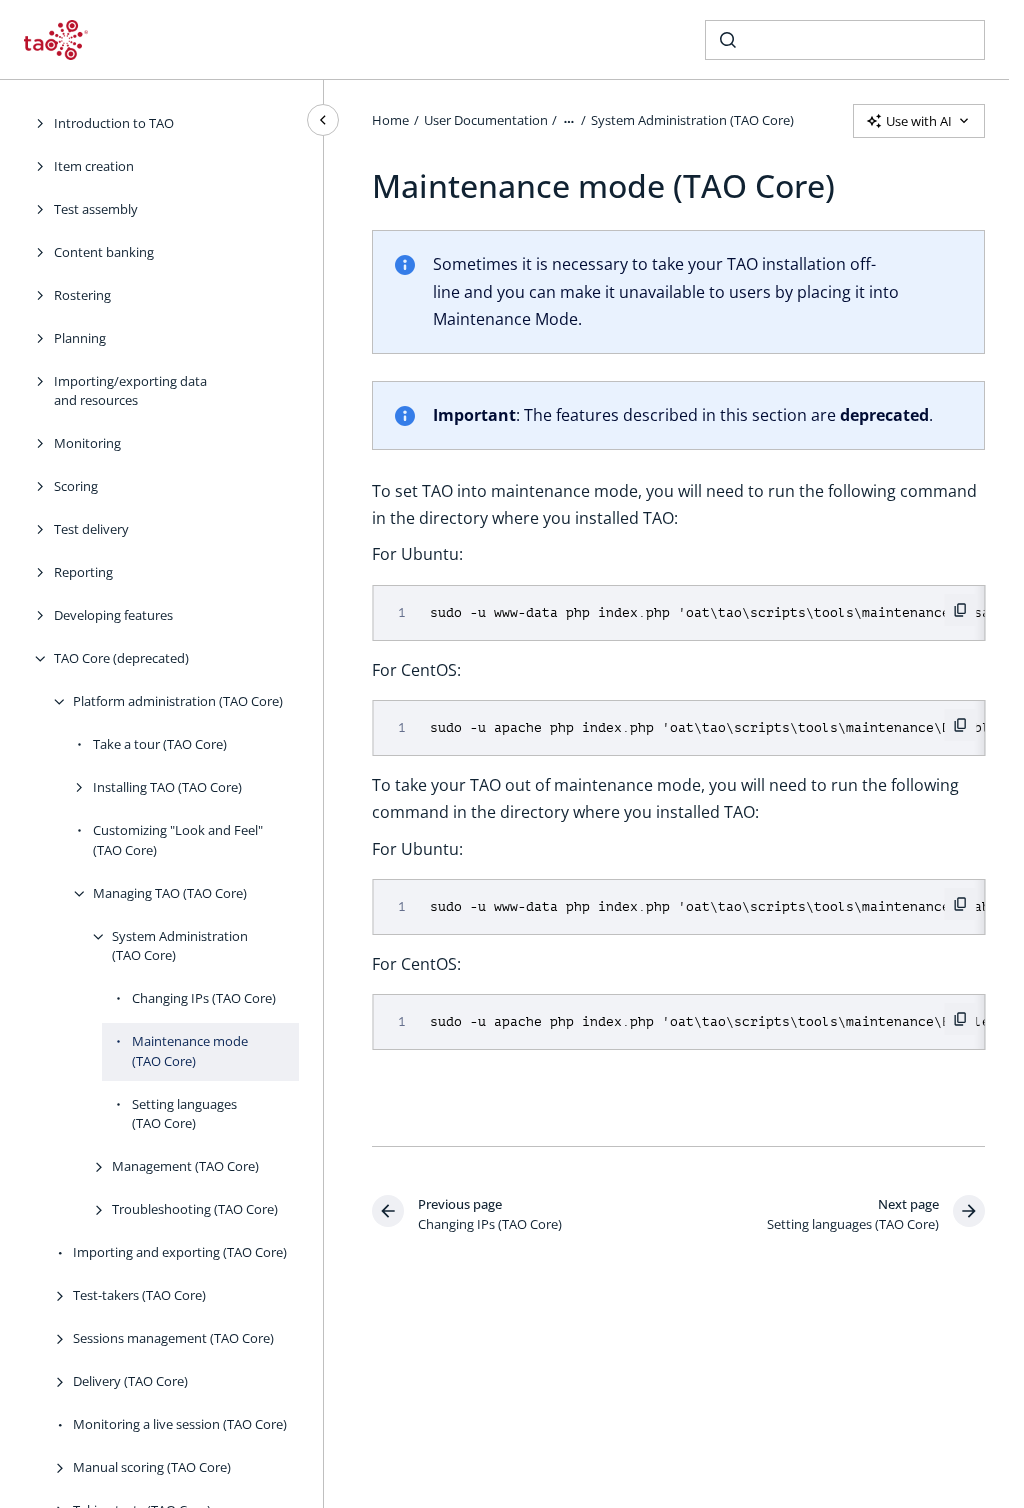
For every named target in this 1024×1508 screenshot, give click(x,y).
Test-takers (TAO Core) (139, 1295)
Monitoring (87, 443)
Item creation (94, 166)
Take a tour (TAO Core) (160, 744)
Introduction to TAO (114, 123)
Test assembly (96, 209)
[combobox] (845, 40)
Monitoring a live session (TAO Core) (180, 1424)
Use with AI (919, 121)
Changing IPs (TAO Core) (204, 998)
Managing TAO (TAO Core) (170, 893)
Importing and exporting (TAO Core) (180, 1252)
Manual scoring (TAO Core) (152, 1467)
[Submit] (728, 40)
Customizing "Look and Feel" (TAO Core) (178, 840)
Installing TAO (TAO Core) (167, 787)
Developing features (113, 615)
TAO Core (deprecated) (121, 658)
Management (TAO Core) (185, 1166)
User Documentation (486, 120)
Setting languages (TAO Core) (184, 1114)
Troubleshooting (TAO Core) (195, 1209)
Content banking (104, 252)
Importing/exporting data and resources (130, 391)
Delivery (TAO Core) (130, 1381)
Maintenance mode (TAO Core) (190, 1051)
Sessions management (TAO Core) (173, 1338)
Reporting (83, 572)
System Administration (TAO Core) (180, 946)
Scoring (76, 486)
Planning (80, 338)
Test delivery (91, 529)
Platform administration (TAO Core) (178, 701)
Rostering (82, 295)
